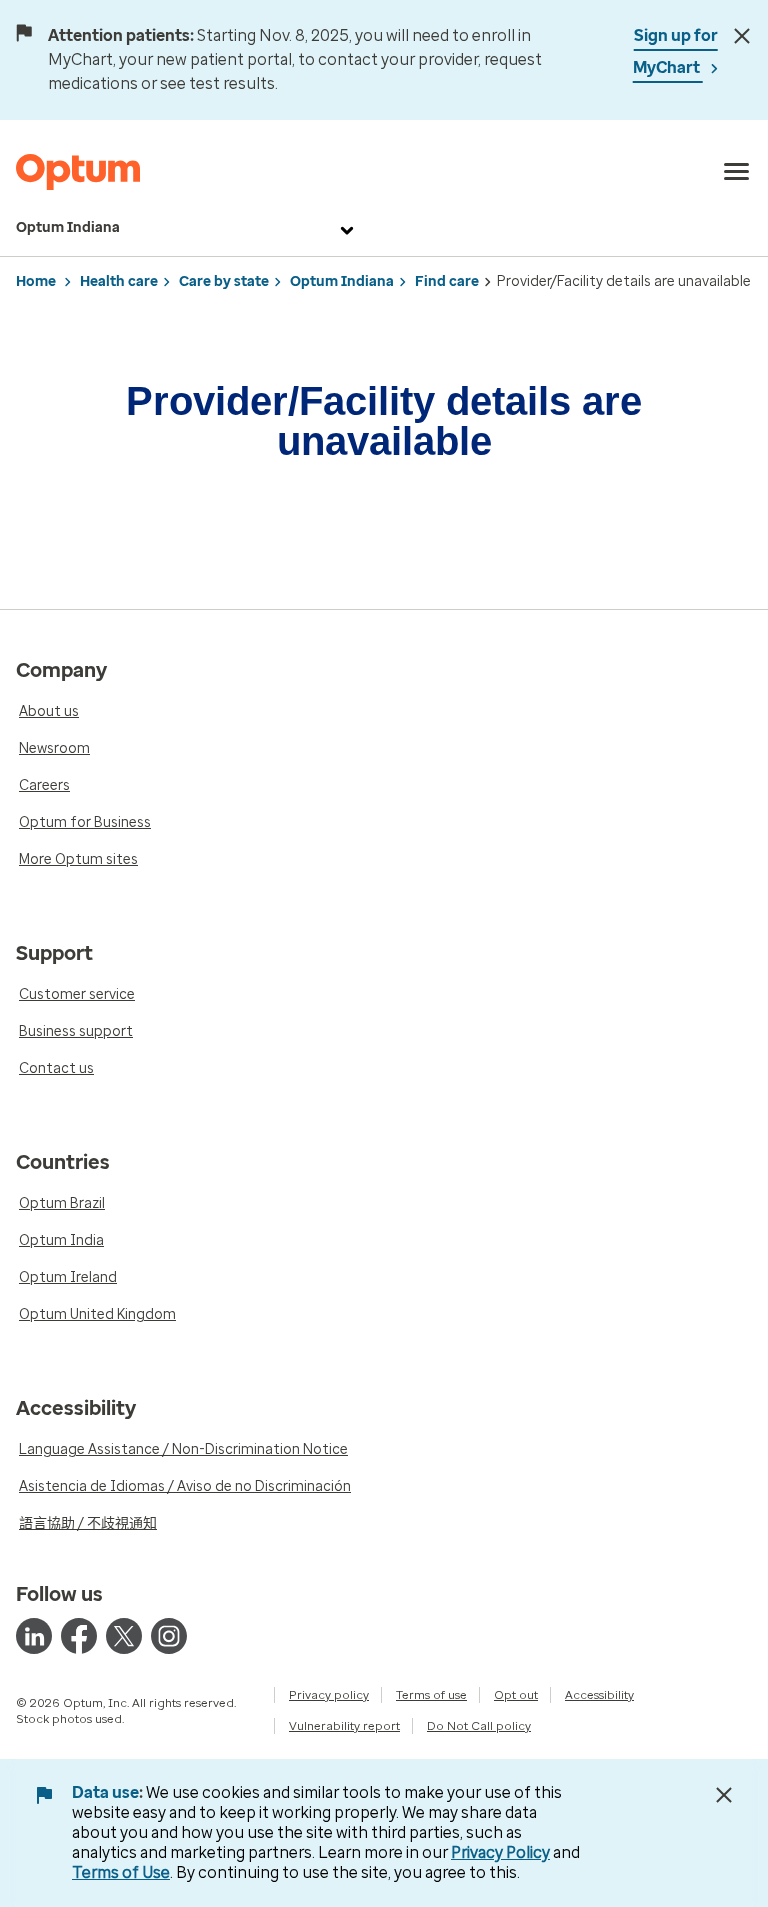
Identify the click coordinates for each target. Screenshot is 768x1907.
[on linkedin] (34, 1636)
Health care (119, 281)
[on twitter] (124, 1636)
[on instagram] (169, 1636)
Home (36, 281)
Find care (447, 281)
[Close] (742, 36)
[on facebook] (79, 1636)
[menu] (737, 172)
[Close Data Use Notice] (724, 1795)
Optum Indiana (68, 227)
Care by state (224, 281)
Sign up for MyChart (675, 51)
